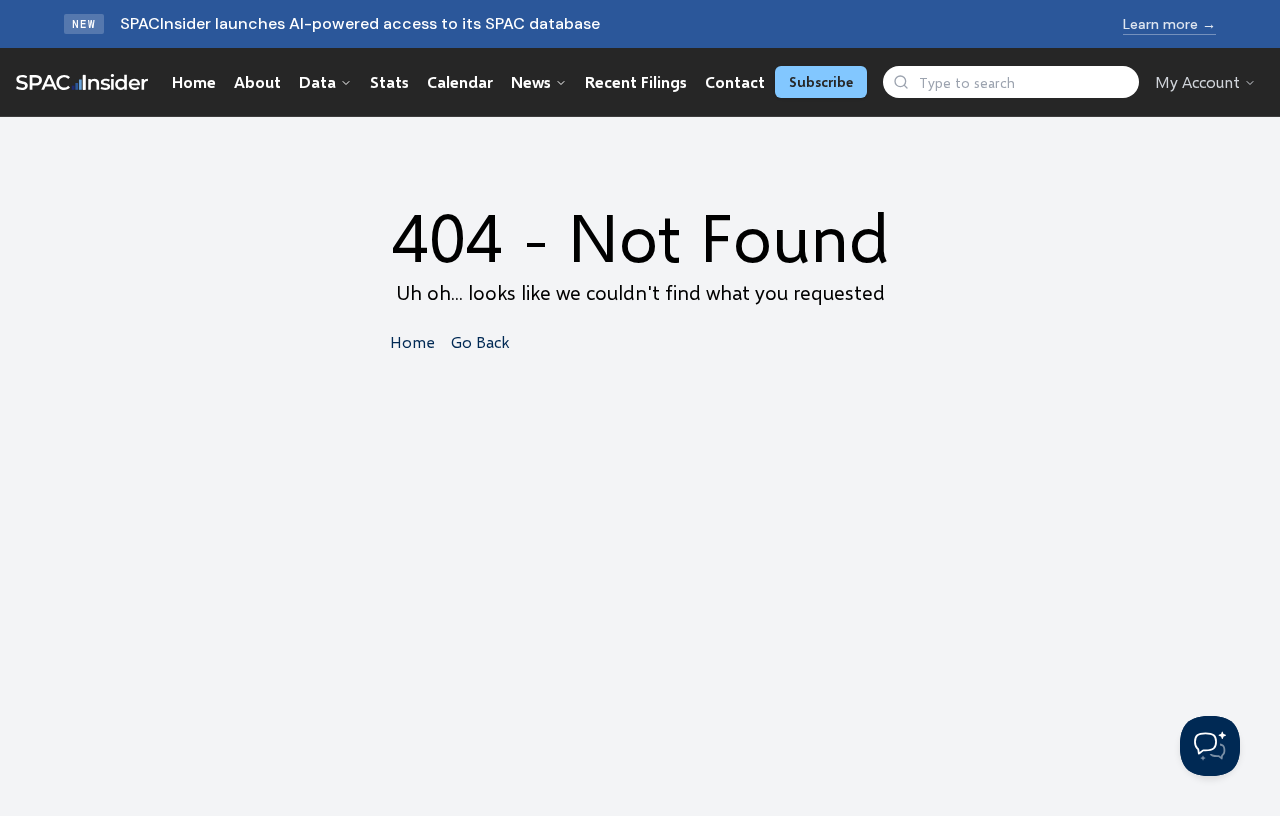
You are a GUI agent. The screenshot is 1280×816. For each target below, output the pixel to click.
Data (317, 81)
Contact (735, 81)
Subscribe (821, 81)
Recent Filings (636, 81)
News (531, 81)
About (257, 81)
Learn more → (1169, 24)
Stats (389, 81)
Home (194, 81)
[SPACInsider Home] (82, 82)
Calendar (460, 81)
